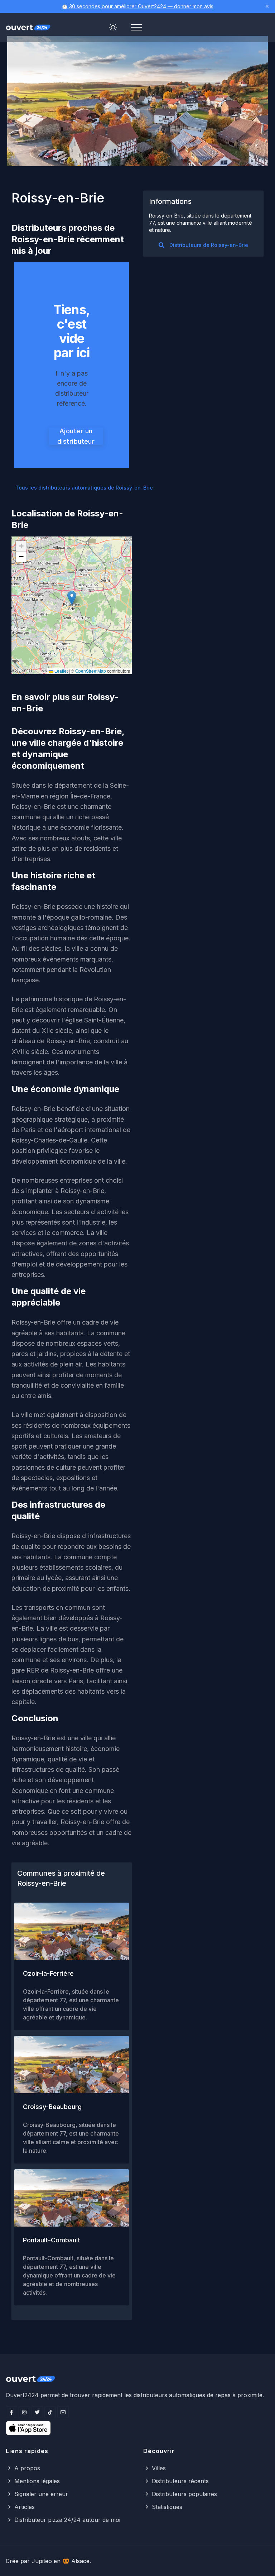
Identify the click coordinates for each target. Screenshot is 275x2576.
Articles (25, 2507)
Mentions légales (37, 2481)
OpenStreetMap (91, 671)
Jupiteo (42, 2561)
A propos (27, 2468)
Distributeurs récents (180, 2481)
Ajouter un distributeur (76, 436)
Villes (159, 2468)
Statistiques (167, 2507)
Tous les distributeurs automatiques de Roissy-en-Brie (84, 488)
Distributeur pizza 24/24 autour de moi (67, 2520)
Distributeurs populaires (184, 2494)
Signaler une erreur (41, 2494)
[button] (72, 598)
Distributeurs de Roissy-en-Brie (209, 245)
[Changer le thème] (113, 27)
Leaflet (61, 671)
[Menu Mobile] (136, 27)
